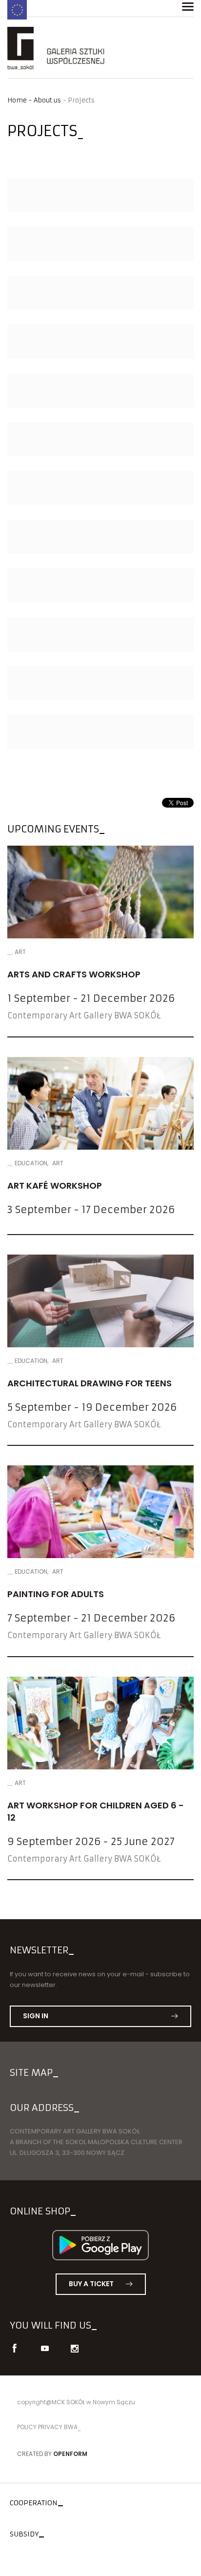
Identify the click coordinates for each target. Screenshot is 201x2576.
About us (47, 100)
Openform (70, 2454)
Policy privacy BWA (47, 2427)
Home (17, 100)
